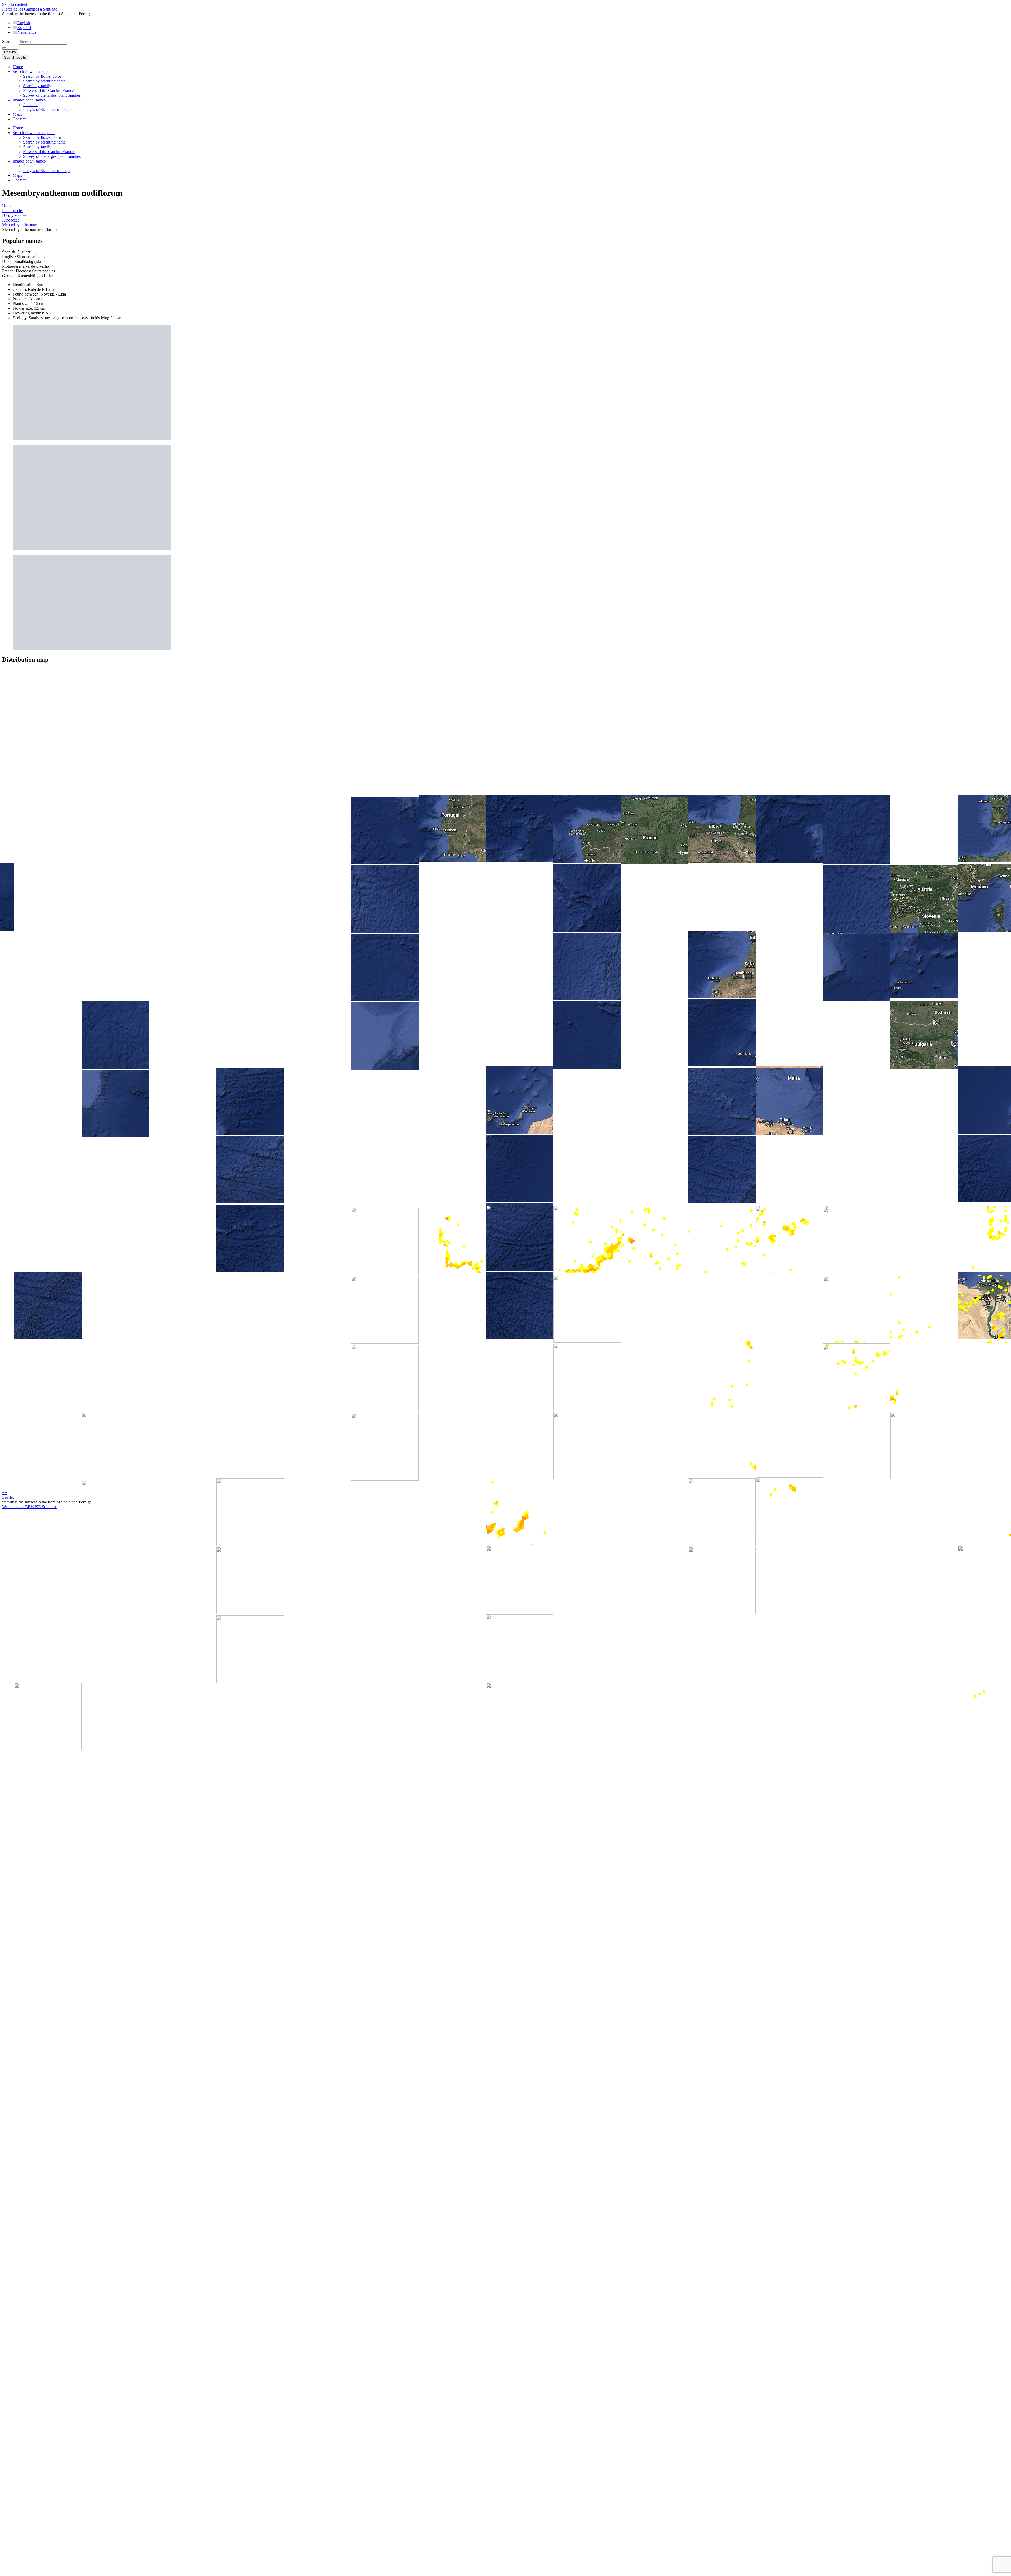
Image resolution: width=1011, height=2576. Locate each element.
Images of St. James (29, 100)
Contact (19, 119)
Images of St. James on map (46, 109)
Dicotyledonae (14, 215)
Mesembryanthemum (20, 225)
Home (18, 67)
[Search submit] (4, 48)
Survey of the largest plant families (52, 95)
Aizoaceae (11, 220)
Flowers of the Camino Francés (49, 90)
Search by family (37, 86)
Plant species (13, 211)
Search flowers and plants (34, 72)
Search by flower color (42, 76)
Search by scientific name (44, 81)
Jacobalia (31, 105)
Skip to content (15, 4)
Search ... (10, 41)
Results (10, 52)
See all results (15, 58)
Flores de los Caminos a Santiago (30, 9)
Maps (17, 114)
